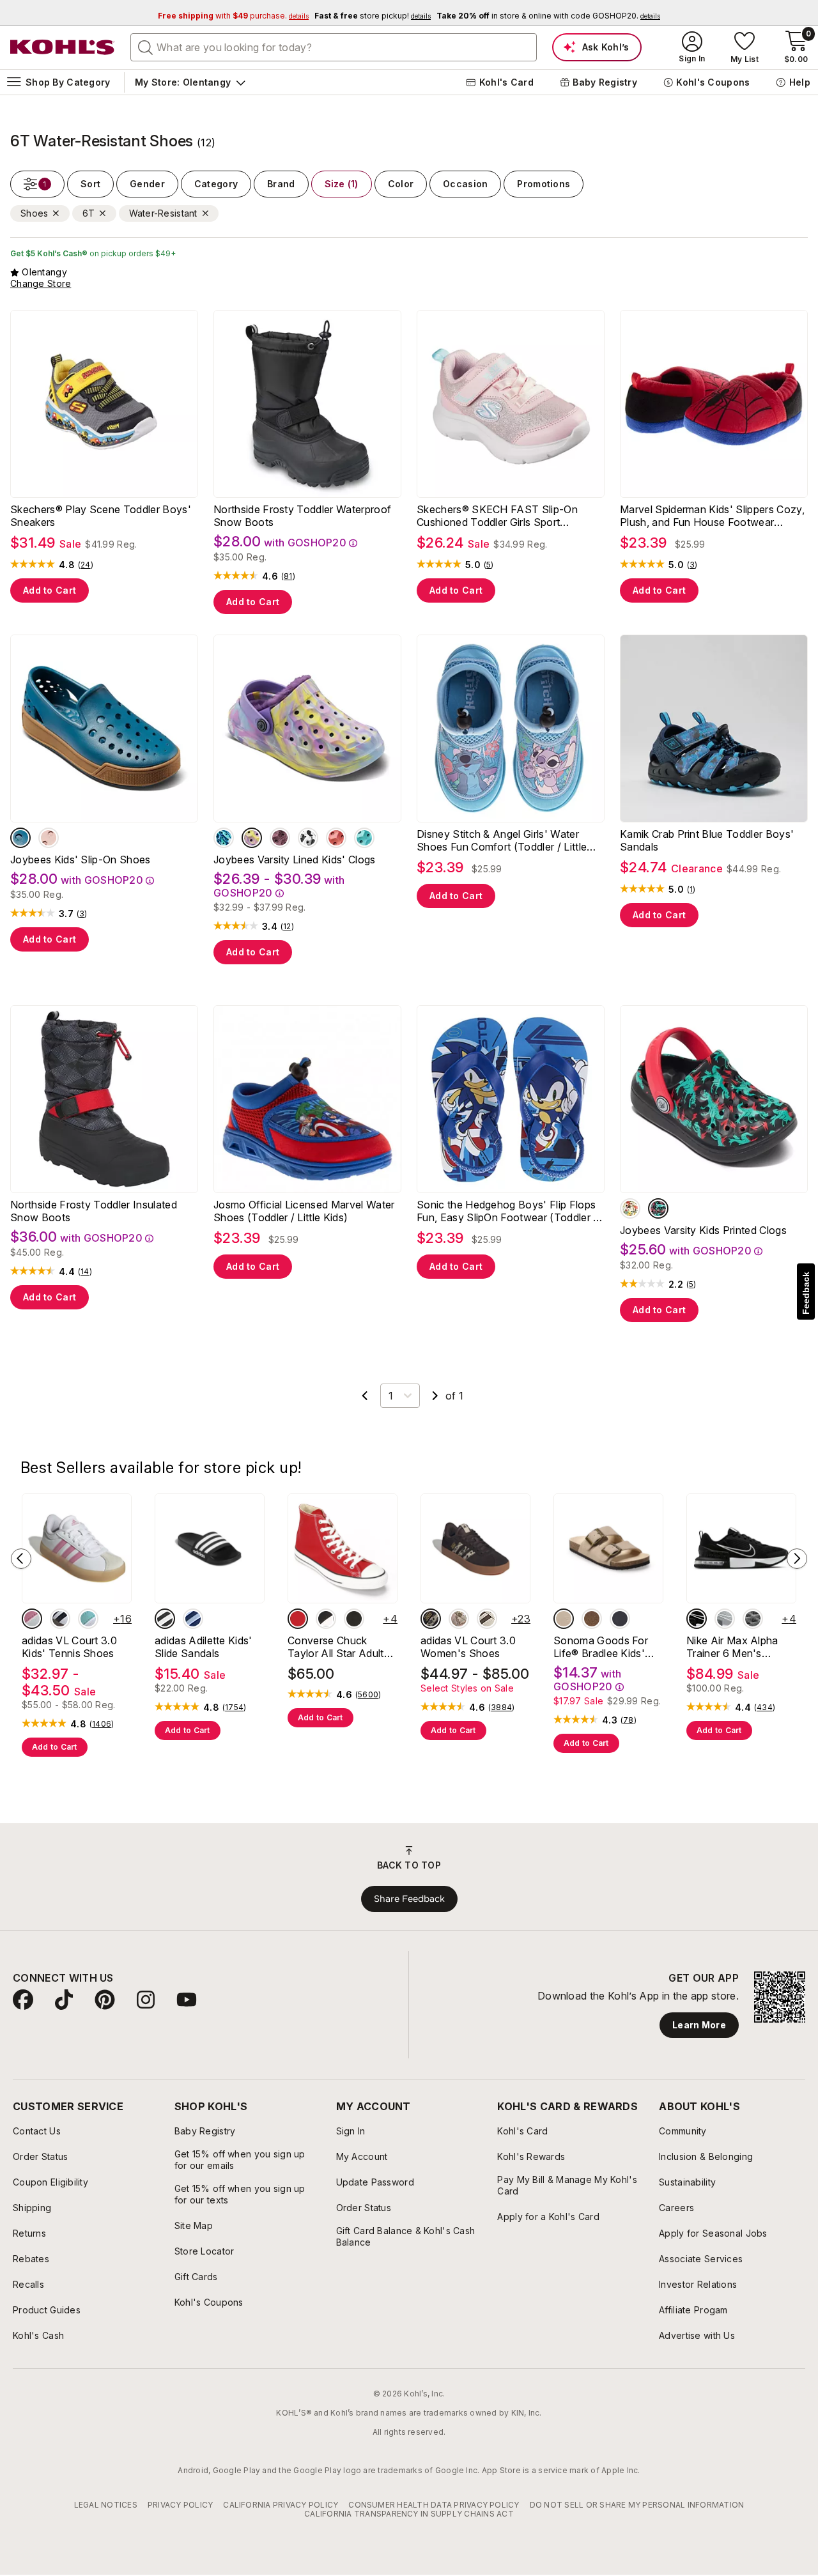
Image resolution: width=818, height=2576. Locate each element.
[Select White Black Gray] (60, 1619)
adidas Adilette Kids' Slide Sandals (204, 1647)
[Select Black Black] (354, 1619)
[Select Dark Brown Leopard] (431, 1619)
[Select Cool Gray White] (725, 1619)
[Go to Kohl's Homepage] (63, 47)
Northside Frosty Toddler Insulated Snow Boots (94, 1211)
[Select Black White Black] (697, 1619)
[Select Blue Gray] (224, 838)
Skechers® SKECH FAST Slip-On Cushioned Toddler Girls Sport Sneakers (497, 516)
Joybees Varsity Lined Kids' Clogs (295, 860)
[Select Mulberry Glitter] (280, 838)
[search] (146, 47)
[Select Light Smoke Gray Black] (753, 1619)
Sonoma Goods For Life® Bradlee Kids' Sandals (601, 1647)
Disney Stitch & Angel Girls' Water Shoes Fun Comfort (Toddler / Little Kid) (502, 840)
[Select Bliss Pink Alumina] (32, 1619)
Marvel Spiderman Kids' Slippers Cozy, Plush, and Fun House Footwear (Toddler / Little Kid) (712, 516)
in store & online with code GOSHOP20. (548, 16)
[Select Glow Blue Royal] (193, 1619)
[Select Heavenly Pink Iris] (49, 838)
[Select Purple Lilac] (252, 838)
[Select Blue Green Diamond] (364, 838)
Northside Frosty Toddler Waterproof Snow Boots (302, 516)
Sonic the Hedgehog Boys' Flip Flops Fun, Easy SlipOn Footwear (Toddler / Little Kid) (507, 1211)
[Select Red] (298, 1619)
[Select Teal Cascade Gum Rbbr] (20, 838)
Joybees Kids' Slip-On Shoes (81, 860)
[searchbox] (334, 47)
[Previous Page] (365, 1396)
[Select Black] (620, 1619)
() (86, 565)
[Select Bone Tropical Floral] (630, 1208)
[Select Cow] (308, 838)
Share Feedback (409, 1899)
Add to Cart (50, 590)
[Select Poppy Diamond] (336, 838)
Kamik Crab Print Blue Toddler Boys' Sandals (707, 840)
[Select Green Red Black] (658, 1208)
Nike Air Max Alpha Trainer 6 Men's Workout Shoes (732, 1647)
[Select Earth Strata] (487, 1619)
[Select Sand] (564, 1619)
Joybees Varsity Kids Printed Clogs (703, 1230)
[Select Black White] (165, 1619)
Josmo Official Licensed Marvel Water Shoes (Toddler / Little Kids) (304, 1211)
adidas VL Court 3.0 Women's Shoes (468, 1647)
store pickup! (373, 16)
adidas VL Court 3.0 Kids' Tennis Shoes (69, 1647)
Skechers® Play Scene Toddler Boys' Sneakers (101, 516)
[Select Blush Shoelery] (459, 1619)
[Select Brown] (592, 1619)
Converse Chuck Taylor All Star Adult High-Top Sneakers (336, 1647)
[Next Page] (435, 1396)
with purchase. (233, 16)
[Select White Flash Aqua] (88, 1619)
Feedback (806, 1293)
